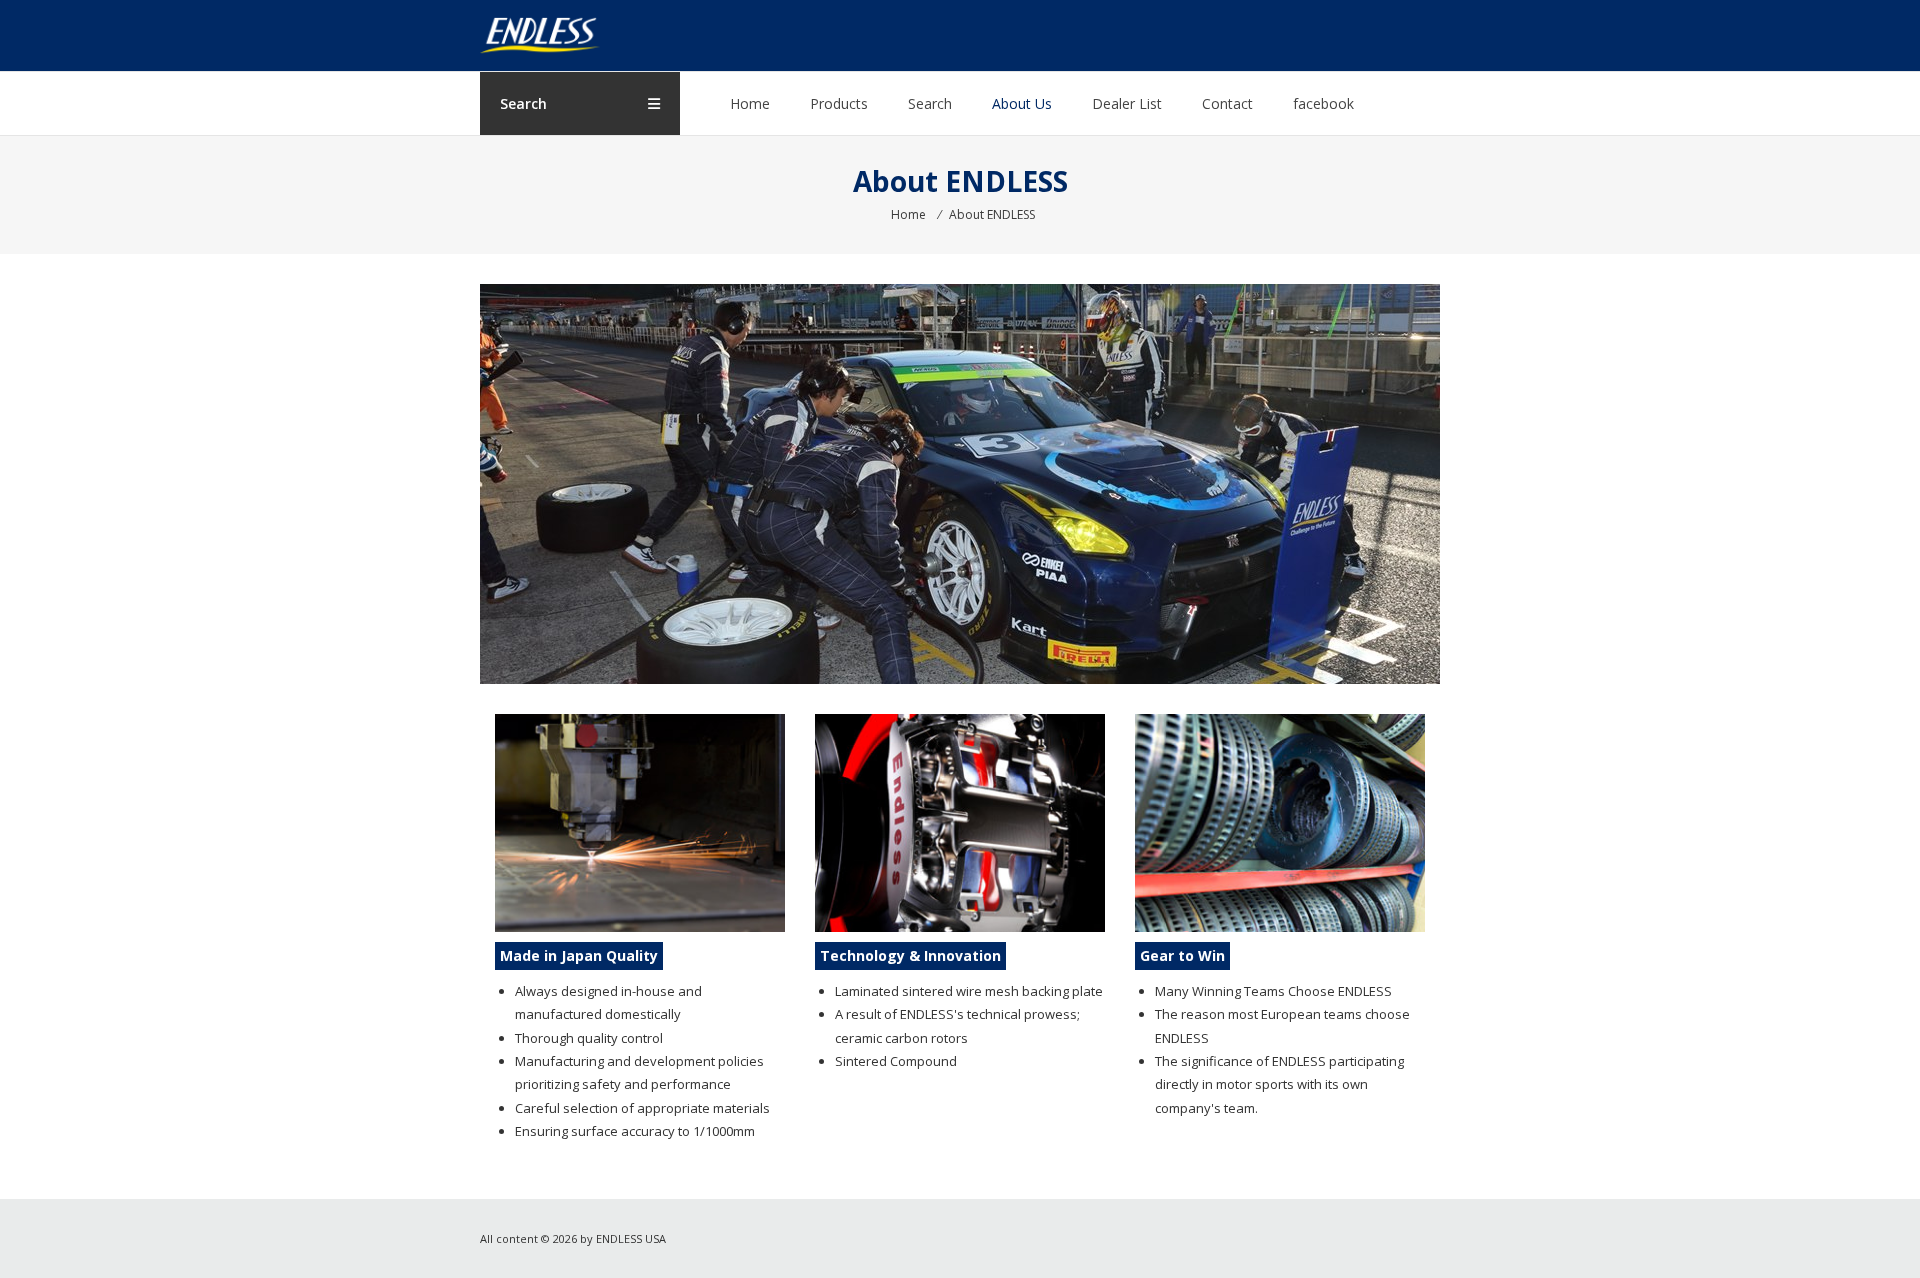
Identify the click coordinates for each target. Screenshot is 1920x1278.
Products (839, 103)
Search (930, 103)
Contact (1227, 103)
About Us (1022, 103)
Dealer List (1127, 103)
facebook (1323, 103)
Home (750, 103)
